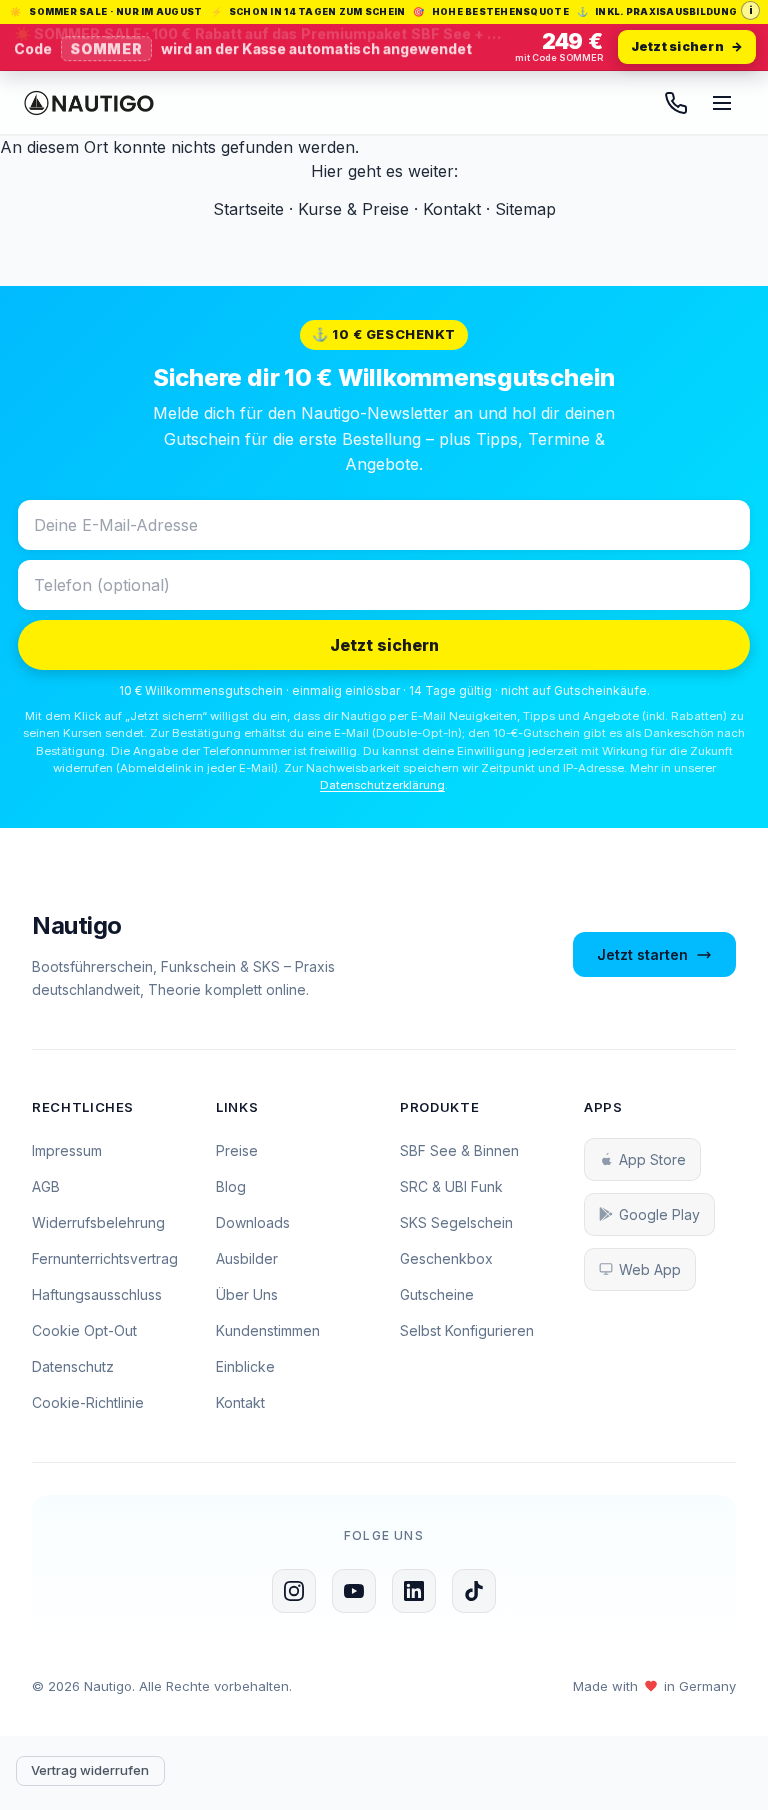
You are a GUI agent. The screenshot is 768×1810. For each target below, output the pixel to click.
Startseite (248, 209)
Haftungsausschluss (97, 1294)
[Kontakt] (676, 103)
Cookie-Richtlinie (88, 1402)
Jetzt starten (642, 954)
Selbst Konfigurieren (467, 1330)
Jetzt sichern (384, 645)
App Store (652, 1159)
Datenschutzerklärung (382, 785)
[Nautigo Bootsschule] (89, 103)
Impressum (67, 1150)
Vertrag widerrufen (90, 1770)
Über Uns (247, 1294)
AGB (46, 1186)
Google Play (659, 1214)
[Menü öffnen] (722, 103)
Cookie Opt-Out (84, 1330)
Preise (237, 1150)
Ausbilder (247, 1258)
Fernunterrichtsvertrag (105, 1258)
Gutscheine (437, 1294)
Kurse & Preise (353, 209)
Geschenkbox (446, 1258)
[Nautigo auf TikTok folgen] (474, 1591)
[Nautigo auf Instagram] (294, 1591)
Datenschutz (73, 1366)
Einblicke (245, 1366)
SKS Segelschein (456, 1222)
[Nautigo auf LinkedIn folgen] (414, 1591)
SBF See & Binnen (459, 1150)
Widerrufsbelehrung (98, 1222)
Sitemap (525, 209)
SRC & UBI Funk (451, 1186)
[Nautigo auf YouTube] (354, 1591)
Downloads (253, 1222)
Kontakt (452, 209)
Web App (650, 1269)
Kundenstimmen (268, 1330)
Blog (231, 1186)
